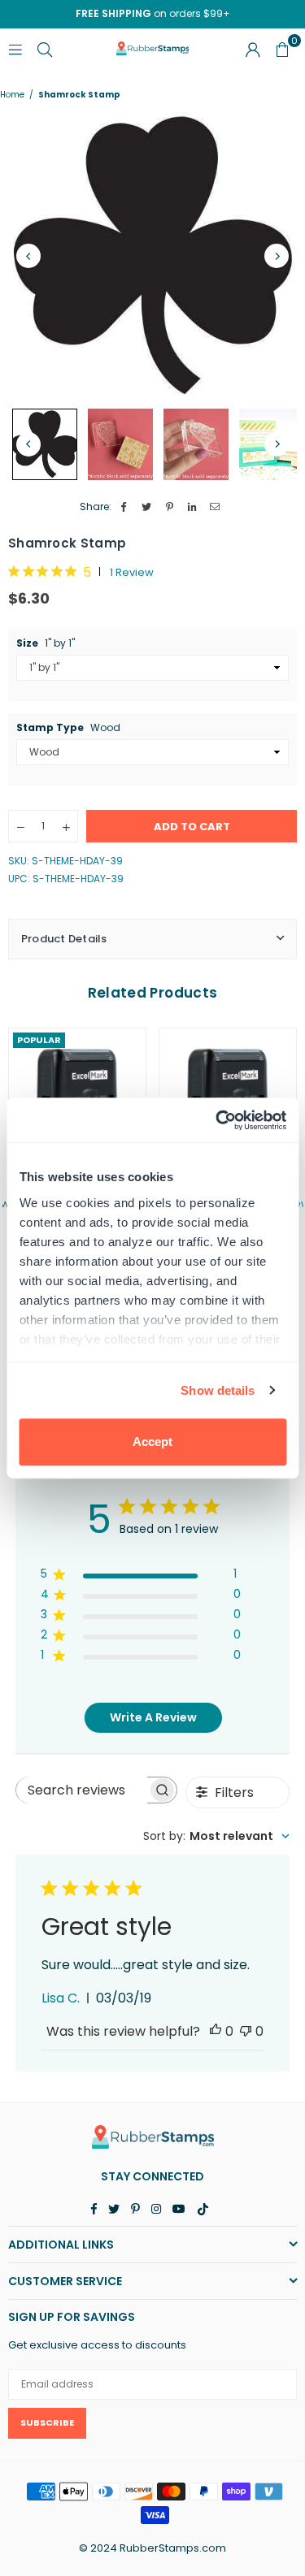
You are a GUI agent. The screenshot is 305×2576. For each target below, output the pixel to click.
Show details (218, 1390)
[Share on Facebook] (124, 507)
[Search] (45, 48)
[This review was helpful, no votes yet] (216, 2031)
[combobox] (216, 1836)
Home (12, 95)
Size (46, 643)
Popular (39, 1040)
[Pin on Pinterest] (170, 507)
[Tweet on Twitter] (147, 507)
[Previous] (28, 256)
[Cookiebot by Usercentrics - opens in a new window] (217, 1120)
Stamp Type (68, 728)
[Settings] (253, 49)
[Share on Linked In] (192, 507)
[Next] (277, 256)
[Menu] (15, 48)
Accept (152, 1442)
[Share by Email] (215, 507)
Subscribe (47, 2422)
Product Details (64, 939)
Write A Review (153, 1717)
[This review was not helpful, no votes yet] (246, 2031)
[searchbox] (82, 1790)
